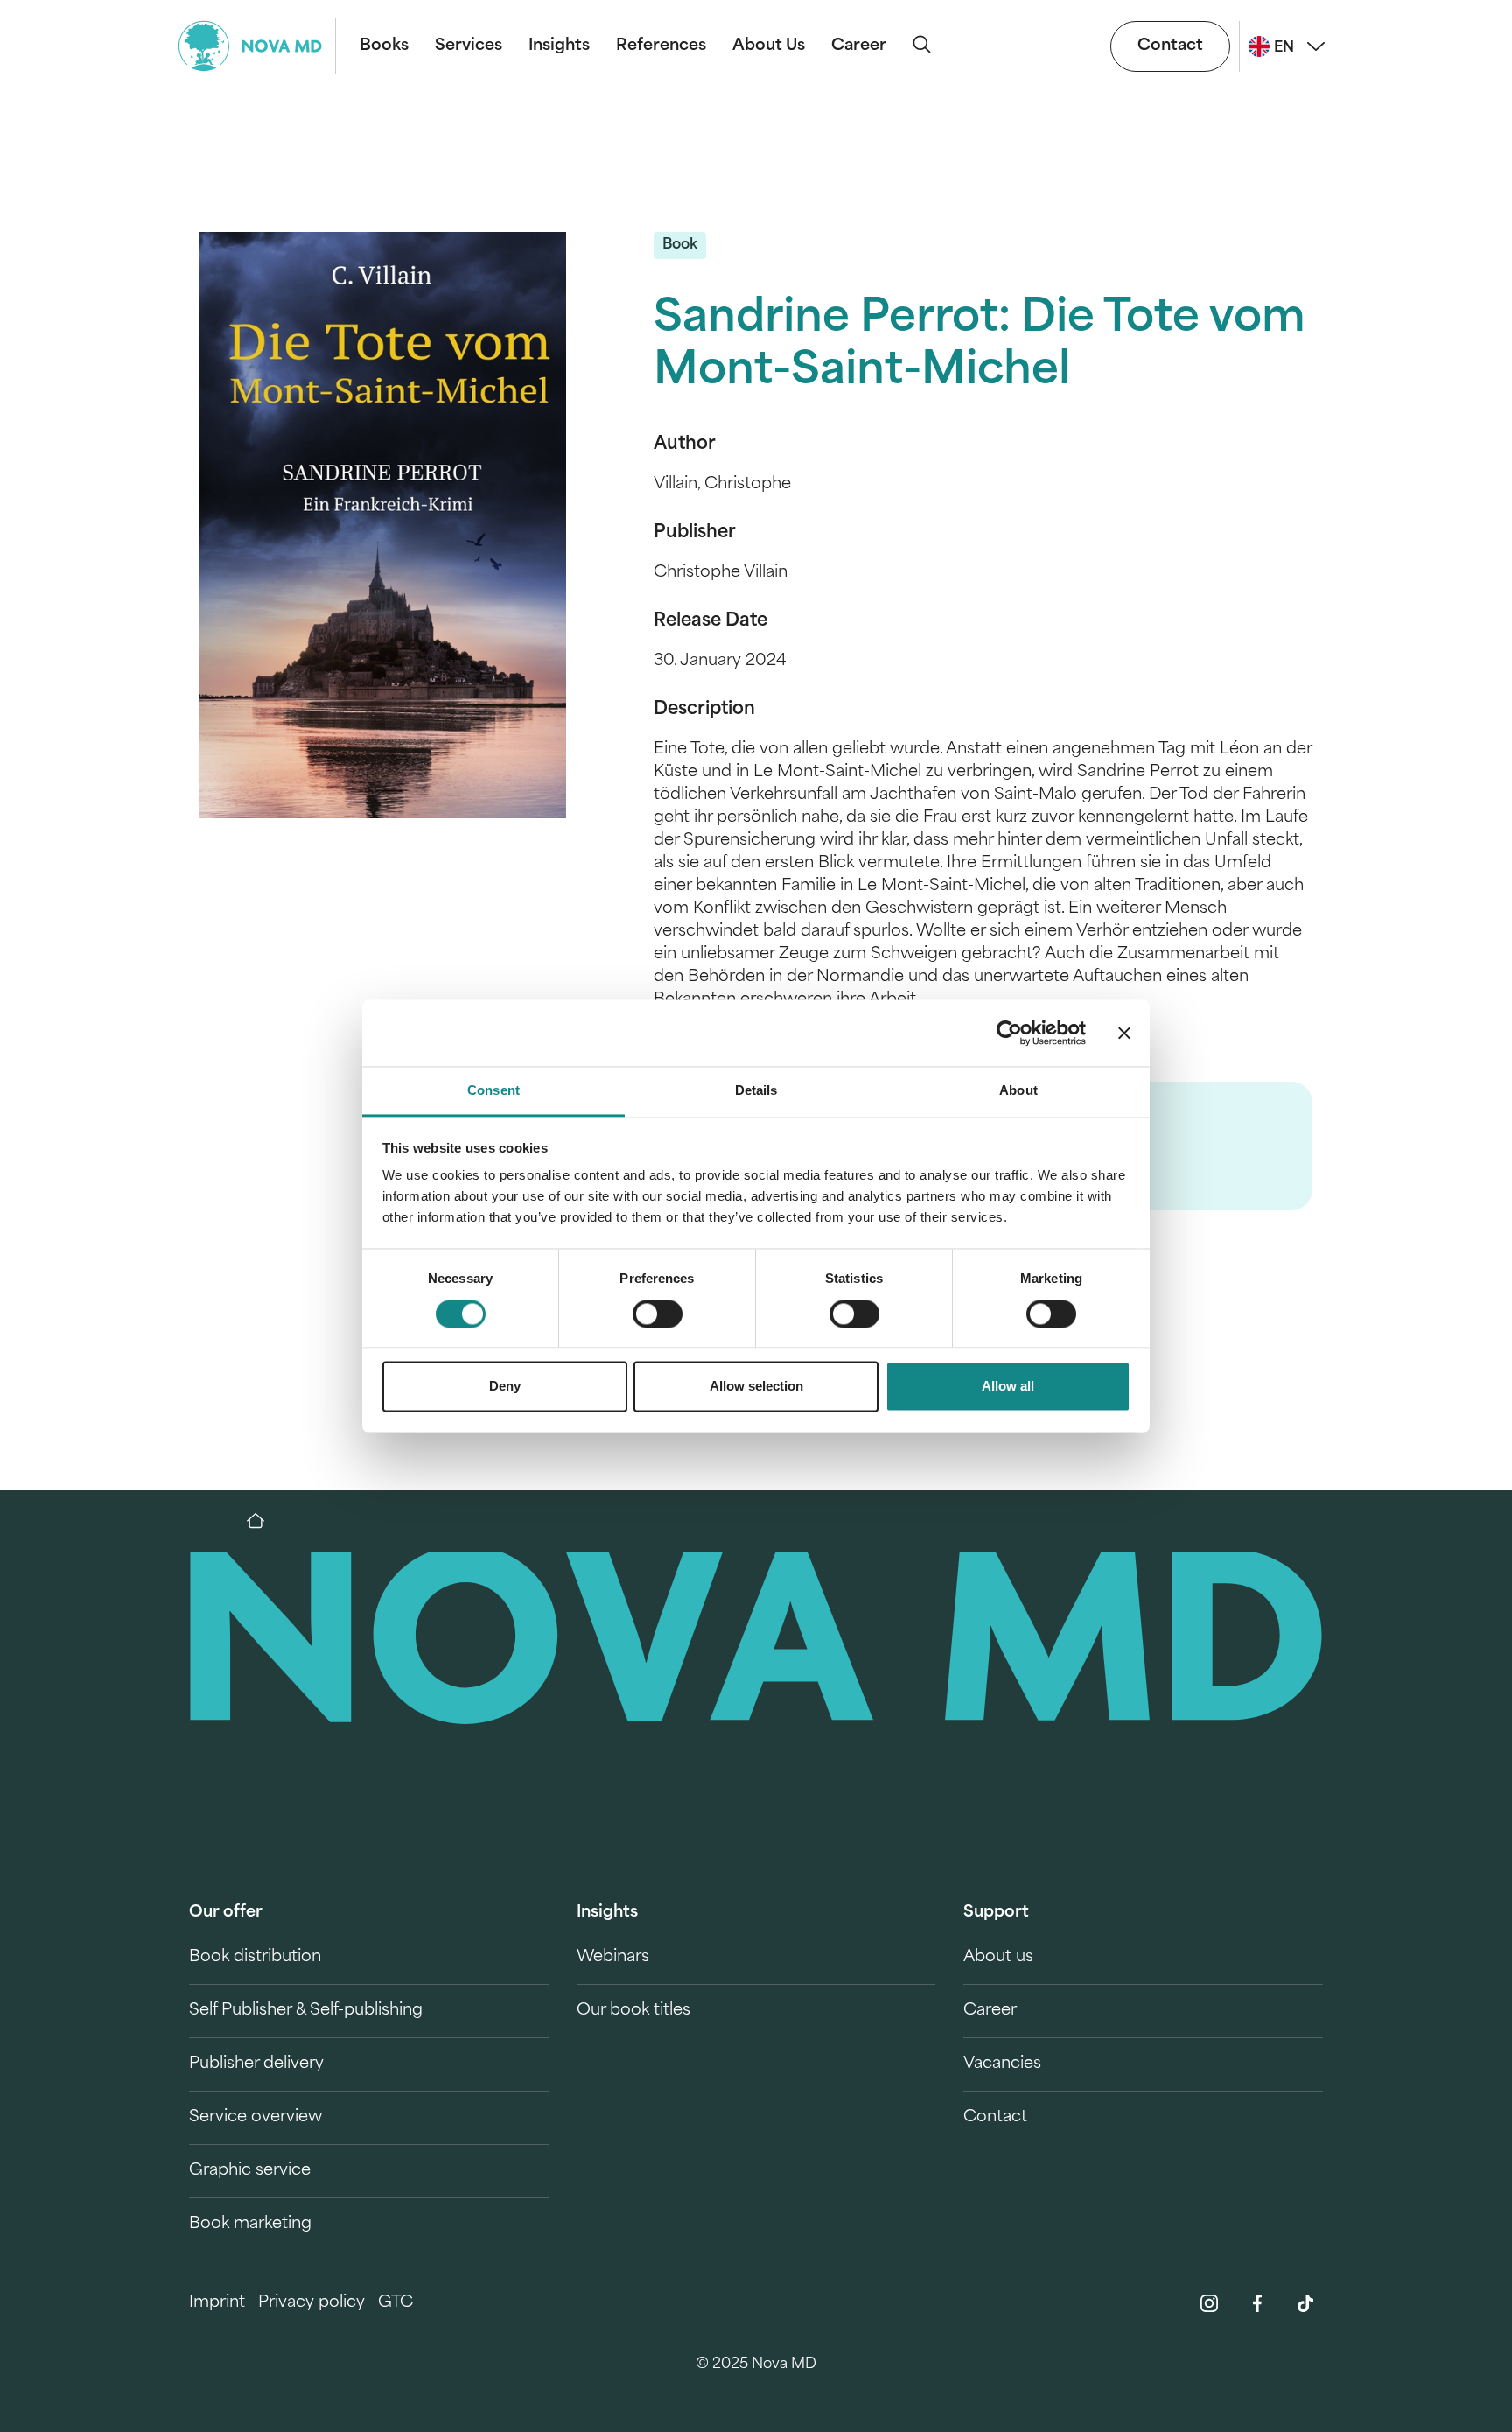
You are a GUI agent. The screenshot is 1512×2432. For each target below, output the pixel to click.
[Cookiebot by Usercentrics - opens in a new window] (1009, 1033)
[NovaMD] (264, 1521)
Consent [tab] (493, 1091)
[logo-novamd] (257, 46)
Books (384, 46)
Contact (1170, 46)
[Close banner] (1124, 1033)
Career (859, 46)
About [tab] (1018, 1091)
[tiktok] (1305, 2303)
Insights (559, 46)
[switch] (658, 1314)
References (661, 46)
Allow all (1008, 1387)
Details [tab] (756, 1091)
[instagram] (1209, 2303)
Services (469, 46)
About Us (769, 46)
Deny (505, 1387)
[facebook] (1257, 2303)
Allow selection (756, 1387)
